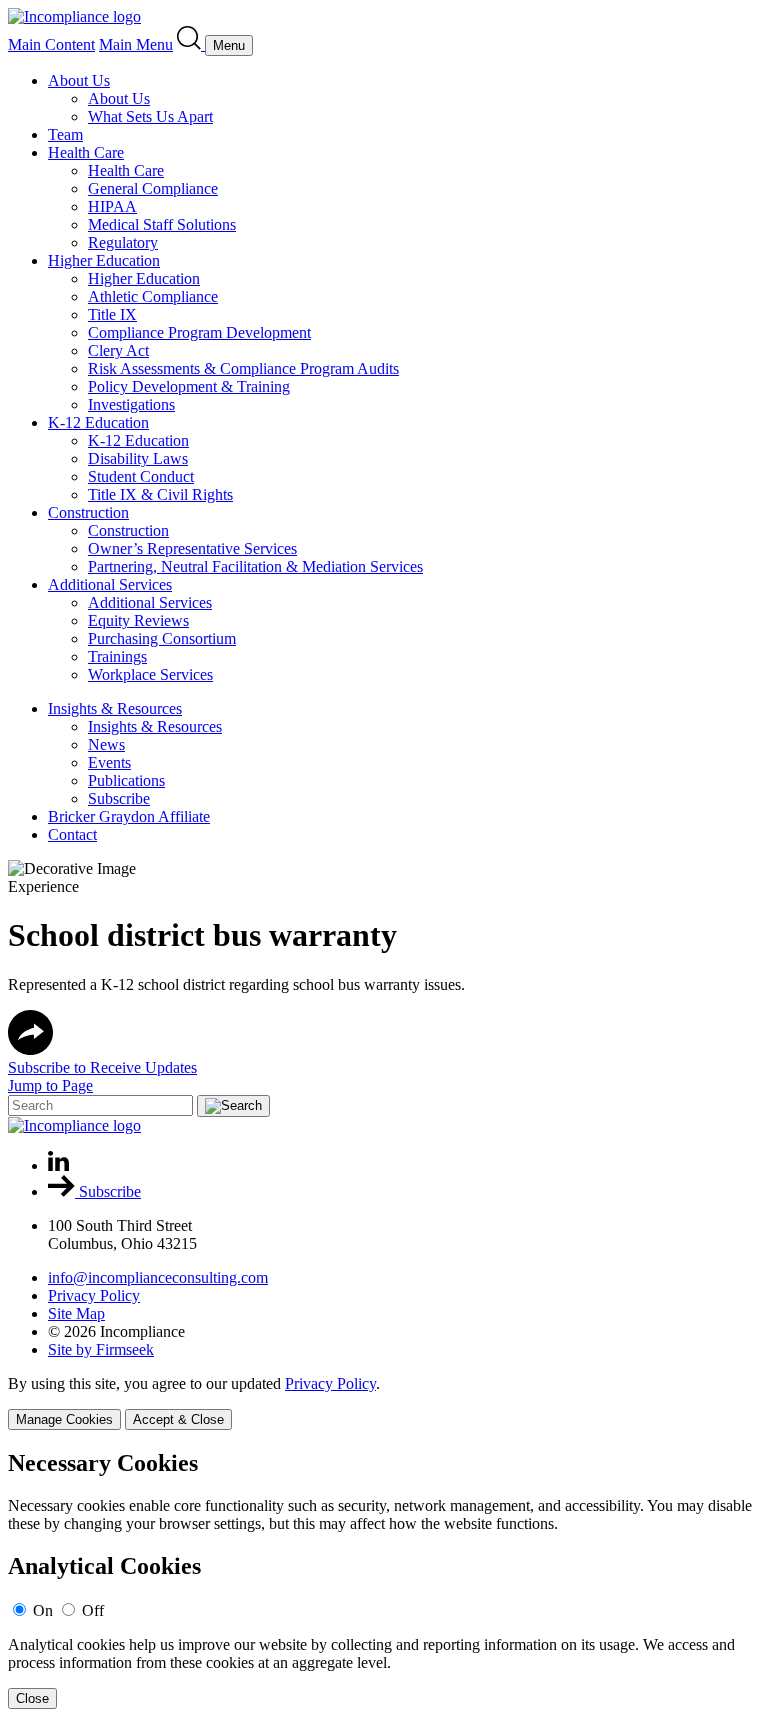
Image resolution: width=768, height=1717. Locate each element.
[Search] (191, 44)
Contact (72, 834)
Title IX (112, 314)
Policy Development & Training (189, 386)
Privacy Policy (94, 1295)
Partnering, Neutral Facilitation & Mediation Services (255, 566)
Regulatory (123, 242)
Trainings (117, 656)
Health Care (86, 152)
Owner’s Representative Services (192, 548)
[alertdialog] (384, 1579)
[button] (30, 1049)
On (43, 1610)
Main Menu (136, 44)
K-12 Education (98, 422)
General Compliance (153, 188)
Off (93, 1610)
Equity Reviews (138, 620)
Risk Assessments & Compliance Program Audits (243, 368)
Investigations (131, 404)
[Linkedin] (58, 1165)
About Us (79, 80)
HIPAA (112, 206)
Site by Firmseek (101, 1349)
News (106, 744)
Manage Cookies (64, 1419)
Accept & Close (178, 1419)
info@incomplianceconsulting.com (158, 1277)
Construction (88, 512)
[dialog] (384, 1402)
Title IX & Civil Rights (160, 494)
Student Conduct (141, 476)
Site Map (76, 1313)
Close (32, 1698)
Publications (126, 780)
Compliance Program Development (199, 332)
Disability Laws (138, 458)
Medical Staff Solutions (162, 224)
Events (109, 762)
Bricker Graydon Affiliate (129, 816)
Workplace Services (150, 674)
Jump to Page (50, 1085)
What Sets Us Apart (150, 116)
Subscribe (119, 798)
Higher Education (104, 260)
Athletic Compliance (153, 296)
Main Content (51, 44)
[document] (384, 1579)
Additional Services (110, 584)
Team (65, 134)
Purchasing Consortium (162, 638)
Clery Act (118, 350)
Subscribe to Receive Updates (102, 1067)
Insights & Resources (115, 708)
